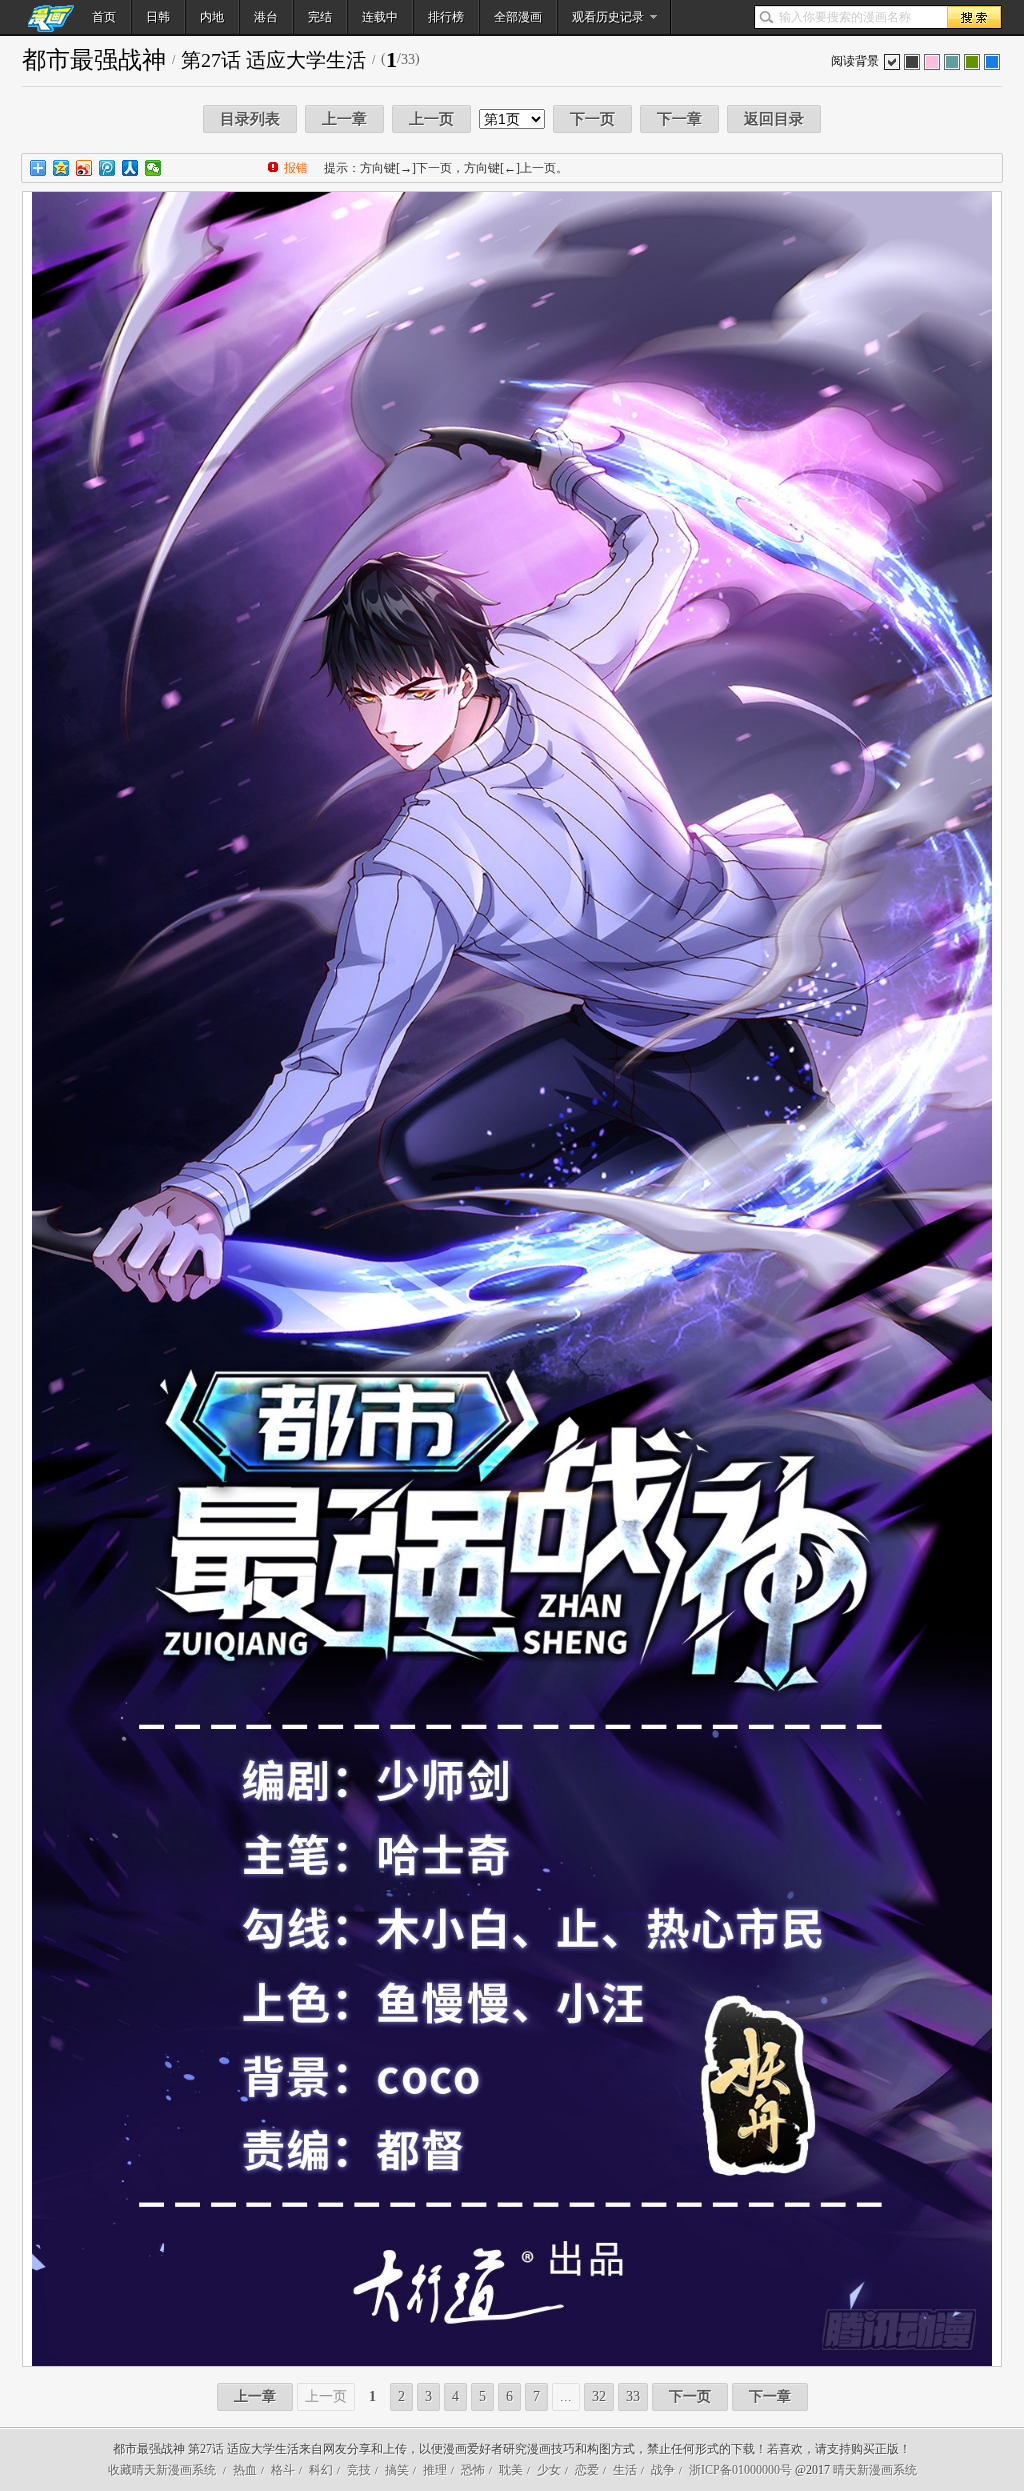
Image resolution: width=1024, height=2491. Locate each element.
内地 (212, 17)
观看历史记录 (608, 17)
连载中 (380, 17)
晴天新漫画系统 (875, 2470)
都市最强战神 (94, 60)
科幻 (321, 2470)
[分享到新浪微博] (84, 168)
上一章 (344, 119)
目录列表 (250, 119)
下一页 (592, 119)
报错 (296, 168)
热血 (245, 2470)
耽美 (511, 2470)
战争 (663, 2470)
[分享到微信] (153, 168)
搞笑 (397, 2470)
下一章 (679, 119)
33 (633, 2396)
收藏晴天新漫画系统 (162, 2470)
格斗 (283, 2470)
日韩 (158, 17)
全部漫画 (518, 17)
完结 (320, 17)
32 (599, 2396)
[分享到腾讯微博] (107, 168)
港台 (266, 17)
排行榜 (446, 17)
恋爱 (587, 2470)
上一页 (431, 119)
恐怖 (473, 2470)
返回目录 (774, 119)
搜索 (974, 17)
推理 (435, 2470)
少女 (549, 2470)
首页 (104, 17)
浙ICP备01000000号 (740, 2470)
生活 (625, 2470)
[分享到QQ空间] (61, 168)
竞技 (359, 2470)
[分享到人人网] (130, 168)
